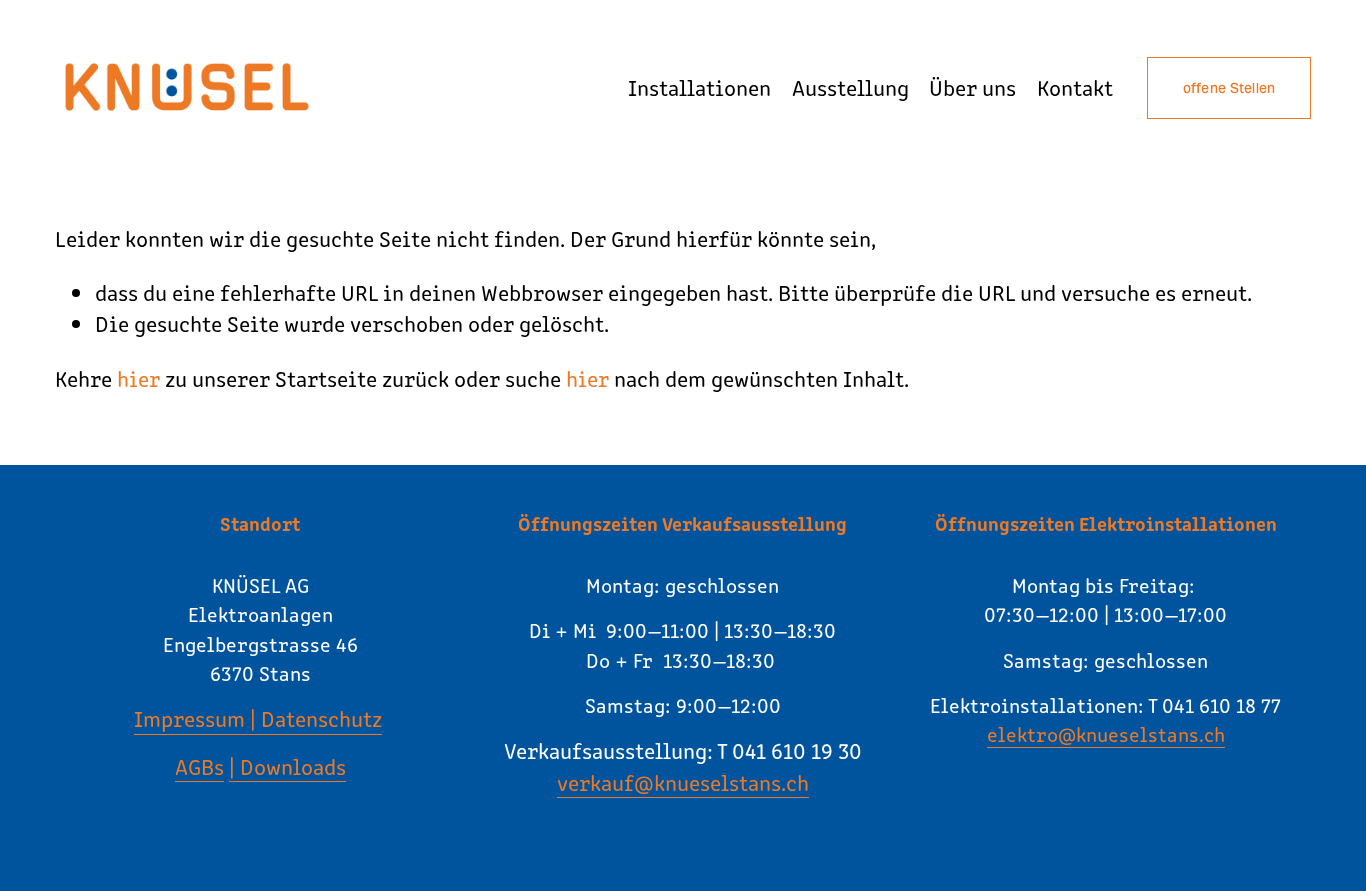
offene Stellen (1229, 88)
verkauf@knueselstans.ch (683, 782)
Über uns (972, 87)
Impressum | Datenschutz (258, 718)
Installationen (699, 87)
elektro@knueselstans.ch (1106, 733)
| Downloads (287, 766)
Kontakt (1075, 87)
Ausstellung (850, 87)
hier (138, 378)
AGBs (199, 766)
